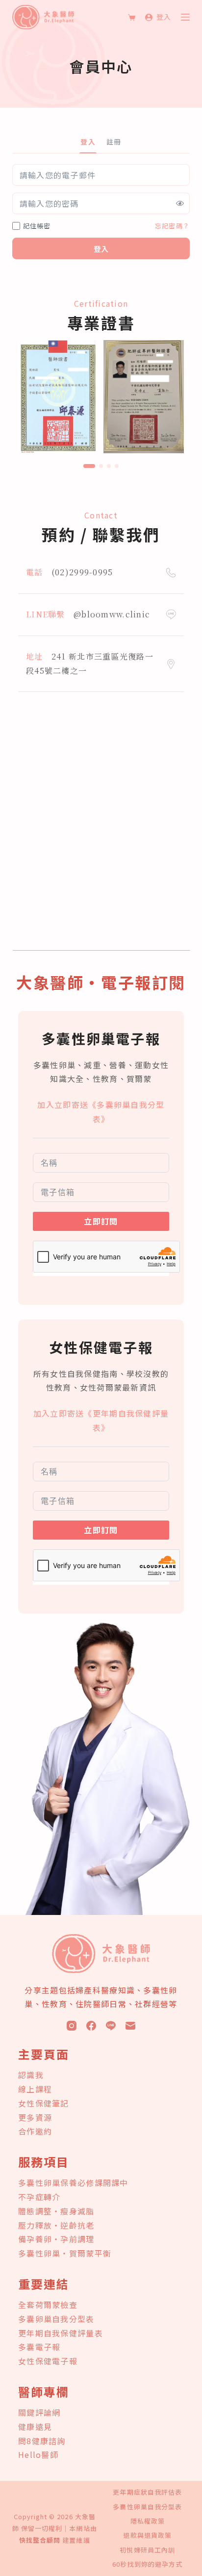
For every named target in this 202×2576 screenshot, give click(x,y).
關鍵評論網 (39, 2412)
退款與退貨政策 (147, 2536)
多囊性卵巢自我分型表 (147, 2507)
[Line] (111, 2026)
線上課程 (35, 2089)
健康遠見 (35, 2427)
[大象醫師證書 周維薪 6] (144, 395)
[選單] (185, 17)
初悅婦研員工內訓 (147, 2550)
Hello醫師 (38, 2454)
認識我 (31, 2075)
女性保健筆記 (44, 2103)
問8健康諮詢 (42, 2441)
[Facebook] (91, 2026)
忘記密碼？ (172, 226)
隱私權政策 (148, 2521)
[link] (58, 397)
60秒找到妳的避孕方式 (147, 2564)
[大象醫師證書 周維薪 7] (58, 395)
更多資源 (35, 2117)
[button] (89, 466)
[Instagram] (72, 2026)
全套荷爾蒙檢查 (48, 2305)
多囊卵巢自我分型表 (56, 2319)
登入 (101, 249)
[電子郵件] (130, 2026)
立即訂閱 (101, 1221)
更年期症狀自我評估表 (147, 2492)
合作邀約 (35, 2131)
